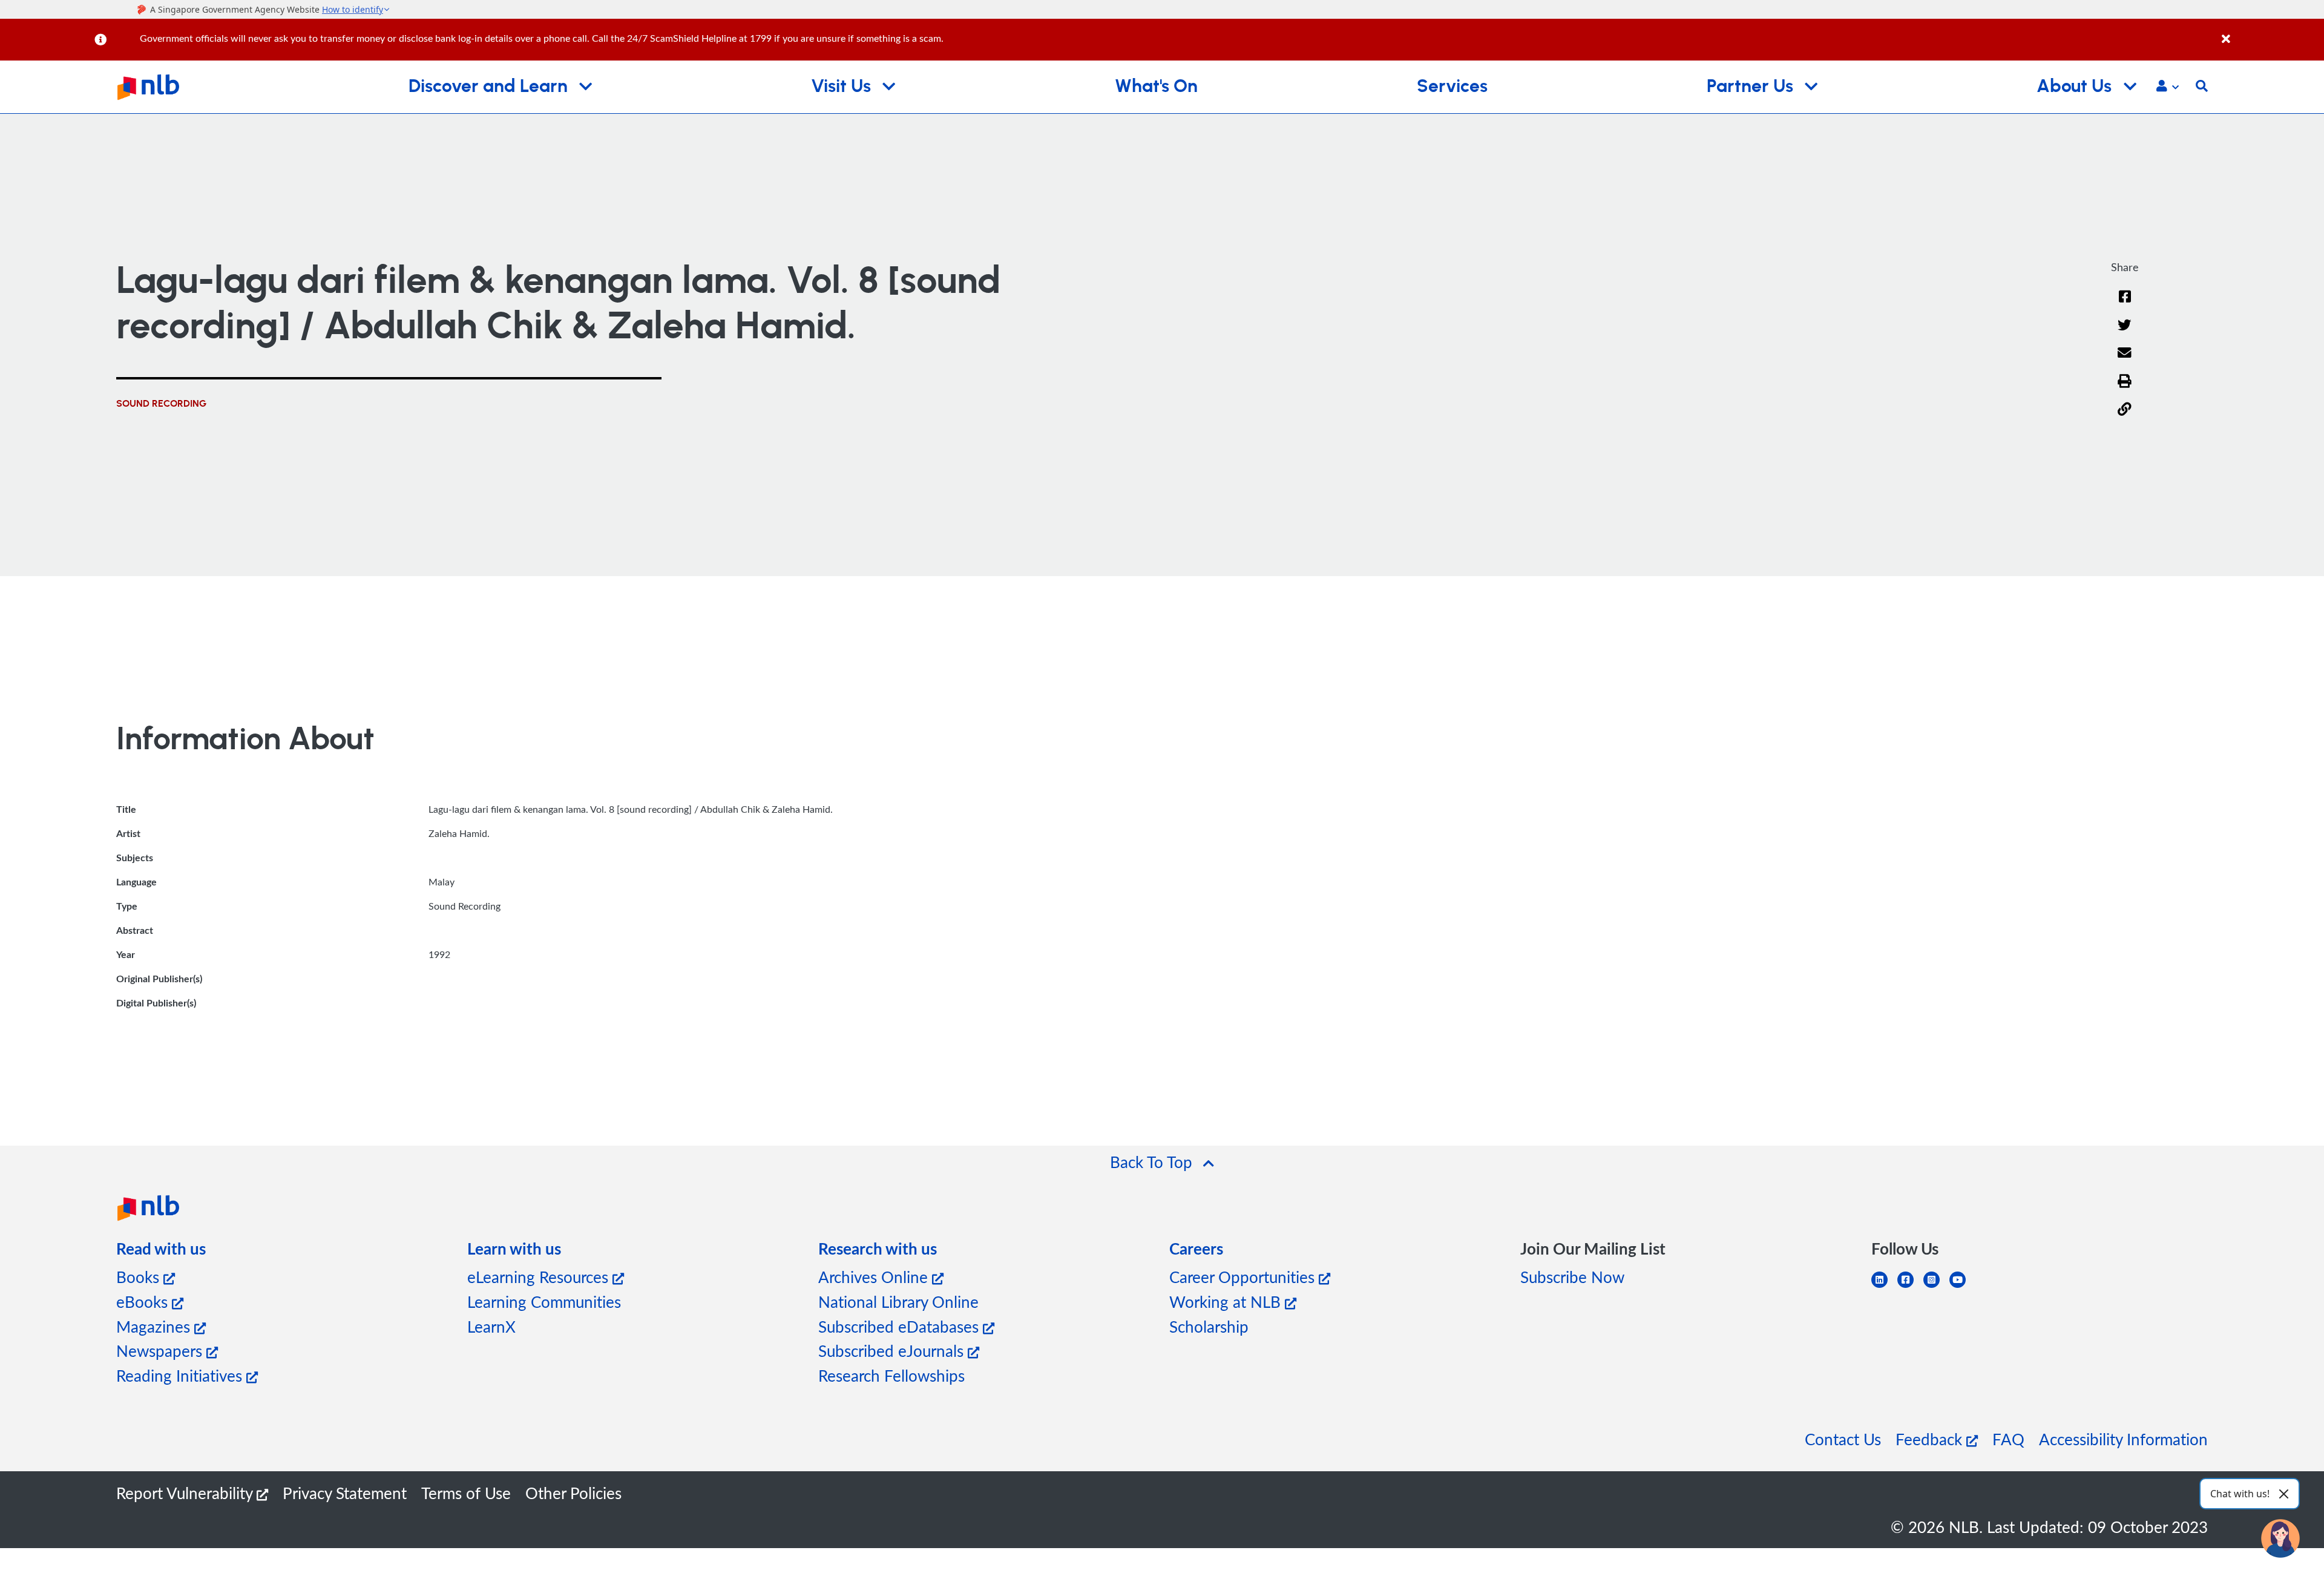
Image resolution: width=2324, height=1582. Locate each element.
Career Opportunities (1244, 1277)
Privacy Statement (345, 1493)
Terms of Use (466, 1493)
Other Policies (573, 1493)
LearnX (491, 1326)
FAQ (2008, 1439)
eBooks (144, 1301)
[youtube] (1962, 1287)
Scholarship (1209, 1326)
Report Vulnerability (186, 1493)
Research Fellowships (891, 1375)
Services (1452, 87)
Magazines (155, 1326)
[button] (2168, 87)
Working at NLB (1227, 1301)
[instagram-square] (1936, 1287)
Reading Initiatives (181, 1375)
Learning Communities (544, 1301)
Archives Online (875, 1277)
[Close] (2271, 32)
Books (140, 1277)
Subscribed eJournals (893, 1351)
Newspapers (161, 1351)
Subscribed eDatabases (901, 1326)
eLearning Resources (540, 1277)
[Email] (2125, 360)
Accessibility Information (2123, 1439)
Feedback (1931, 1439)
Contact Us (1843, 1439)
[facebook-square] (1910, 1287)
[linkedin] (1884, 1287)
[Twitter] (2125, 333)
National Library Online (898, 1301)
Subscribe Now (1572, 1277)
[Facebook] (2125, 304)
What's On (1156, 87)
